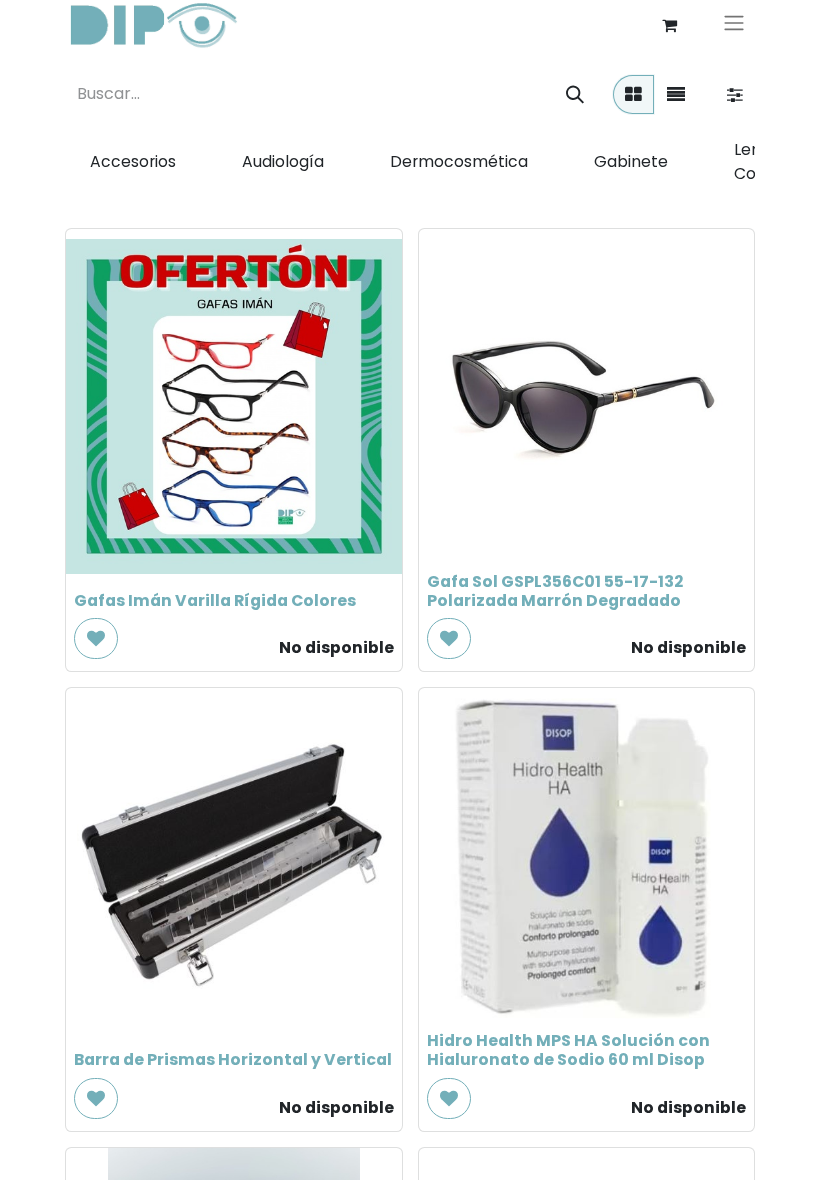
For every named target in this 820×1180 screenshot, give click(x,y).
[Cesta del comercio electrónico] (669, 25)
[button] (96, 638)
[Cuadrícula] (633, 94)
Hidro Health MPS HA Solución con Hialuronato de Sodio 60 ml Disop (568, 1050)
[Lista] (676, 94)
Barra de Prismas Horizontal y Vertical (233, 1059)
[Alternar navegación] (734, 25)
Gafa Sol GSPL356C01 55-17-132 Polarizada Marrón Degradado (555, 591)
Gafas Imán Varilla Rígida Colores (215, 600)
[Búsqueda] (575, 94)
